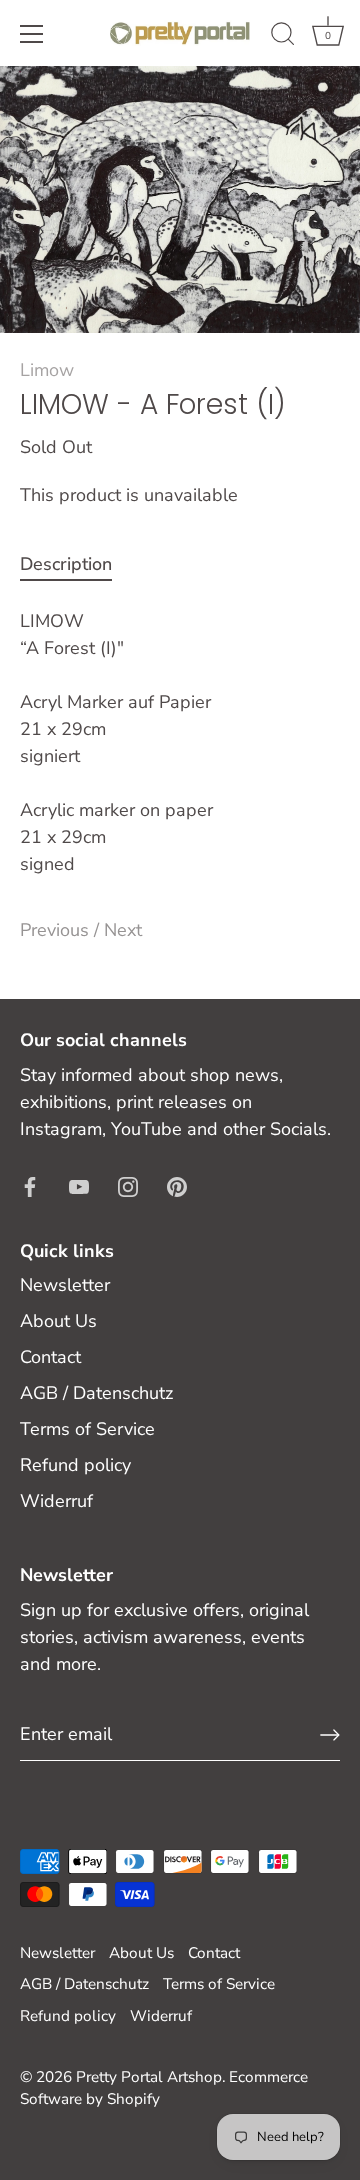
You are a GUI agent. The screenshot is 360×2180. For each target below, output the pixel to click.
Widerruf (56, 1501)
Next (123, 930)
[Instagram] (128, 1186)
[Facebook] (30, 1186)
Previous (57, 930)
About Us (58, 1321)
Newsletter (65, 1285)
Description (66, 564)
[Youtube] (79, 1186)
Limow (47, 370)
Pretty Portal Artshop (149, 2077)
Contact (50, 1357)
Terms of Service (87, 1429)
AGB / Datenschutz (96, 1393)
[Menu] (32, 34)
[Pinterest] (177, 1186)
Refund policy (75, 1465)
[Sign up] (330, 1735)
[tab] (76, 564)
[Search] (283, 37)
